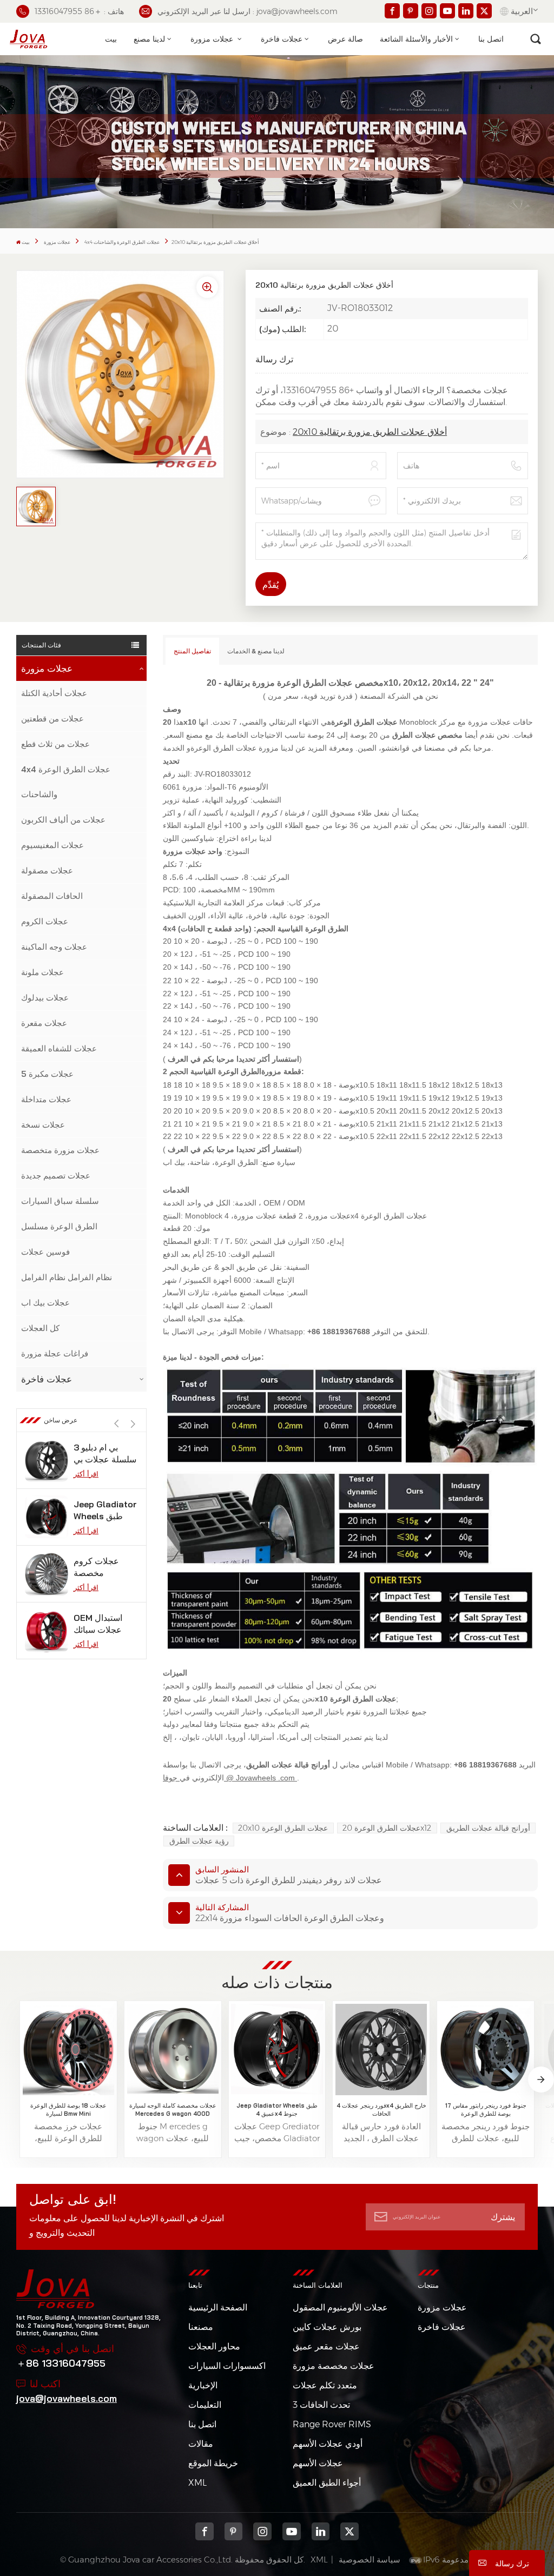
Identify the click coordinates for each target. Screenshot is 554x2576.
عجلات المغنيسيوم (52, 845)
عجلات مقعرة (44, 1023)
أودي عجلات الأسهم (328, 2444)
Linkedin (321, 2532)
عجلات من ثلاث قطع (55, 744)
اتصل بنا (491, 39)
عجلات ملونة (42, 972)
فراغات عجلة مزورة (55, 1353)
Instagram (262, 2532)
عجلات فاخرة (282, 39)
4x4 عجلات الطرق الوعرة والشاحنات (122, 242)
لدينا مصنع (149, 39)
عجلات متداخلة (46, 1099)
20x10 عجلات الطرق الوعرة (283, 1828)
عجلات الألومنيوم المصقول (340, 2307)
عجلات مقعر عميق (326, 2346)
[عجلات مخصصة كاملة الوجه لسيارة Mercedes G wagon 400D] (173, 2049)
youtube (292, 2532)
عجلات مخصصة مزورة (334, 2366)
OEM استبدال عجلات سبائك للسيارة (98, 1624)
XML (197, 2483)
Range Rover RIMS (332, 2424)
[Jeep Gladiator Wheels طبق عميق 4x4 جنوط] (47, 1517)
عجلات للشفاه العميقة (59, 1048)
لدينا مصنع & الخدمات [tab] (256, 651)
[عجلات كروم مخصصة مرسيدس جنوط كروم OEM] (47, 1574)
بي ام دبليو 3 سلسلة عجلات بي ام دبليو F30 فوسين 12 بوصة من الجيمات (105, 1453)
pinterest (234, 2532)
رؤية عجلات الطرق (199, 1841)
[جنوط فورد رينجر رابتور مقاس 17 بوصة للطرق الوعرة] (486, 2049)
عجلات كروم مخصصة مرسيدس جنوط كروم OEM (102, 1567)
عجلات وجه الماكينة (54, 947)
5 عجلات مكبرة (47, 1074)
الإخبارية (203, 2385)
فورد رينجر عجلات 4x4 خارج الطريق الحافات (381, 2109)
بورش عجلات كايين (327, 2327)
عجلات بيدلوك (45, 998)
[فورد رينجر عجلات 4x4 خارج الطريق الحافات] (381, 2049)
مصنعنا (201, 2327)
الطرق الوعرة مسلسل (59, 1226)
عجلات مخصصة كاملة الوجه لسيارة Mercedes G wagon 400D (173, 2109)
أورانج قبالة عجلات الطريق (488, 1828)
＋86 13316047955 (61, 2363)
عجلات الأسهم (318, 2463)
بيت (111, 39)
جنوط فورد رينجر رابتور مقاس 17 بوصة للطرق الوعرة (486, 2109)
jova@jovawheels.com (67, 2398)
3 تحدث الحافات (321, 2405)
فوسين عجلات (45, 1252)
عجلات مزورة (213, 39)
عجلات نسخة (43, 1125)
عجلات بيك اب (45, 1303)
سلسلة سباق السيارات (60, 1201)
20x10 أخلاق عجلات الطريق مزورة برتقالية (370, 432)
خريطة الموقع (213, 2463)
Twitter (349, 2532)
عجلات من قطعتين (52, 719)
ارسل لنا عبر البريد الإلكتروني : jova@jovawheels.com (248, 11)
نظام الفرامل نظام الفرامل (67, 1277)
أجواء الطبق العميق (327, 2483)
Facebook (205, 2532)
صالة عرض (345, 39)
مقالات (201, 2444)
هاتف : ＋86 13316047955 (79, 11)
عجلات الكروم (45, 921)
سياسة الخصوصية (370, 2560)
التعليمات (205, 2405)
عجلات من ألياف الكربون (63, 820)
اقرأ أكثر (86, 1474)
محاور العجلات (214, 2346)
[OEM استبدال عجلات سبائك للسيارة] (47, 1631)
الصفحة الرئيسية (218, 2307)
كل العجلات (40, 1328)
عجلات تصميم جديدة (56, 1176)
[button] (133, 1424)
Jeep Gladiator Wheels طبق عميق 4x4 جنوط (105, 1510)
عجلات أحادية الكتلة (54, 693)
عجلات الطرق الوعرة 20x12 (387, 1828)
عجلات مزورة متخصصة (60, 1150)
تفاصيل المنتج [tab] (192, 651)
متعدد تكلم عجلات (325, 2385)
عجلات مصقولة (47, 870)
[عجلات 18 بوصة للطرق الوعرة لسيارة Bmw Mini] (68, 2049)
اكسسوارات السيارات (227, 2366)
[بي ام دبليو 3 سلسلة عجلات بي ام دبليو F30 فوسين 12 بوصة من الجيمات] (47, 1460)
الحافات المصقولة (52, 896)
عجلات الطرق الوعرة (225, 748)
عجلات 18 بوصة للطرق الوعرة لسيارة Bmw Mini (68, 2109)
